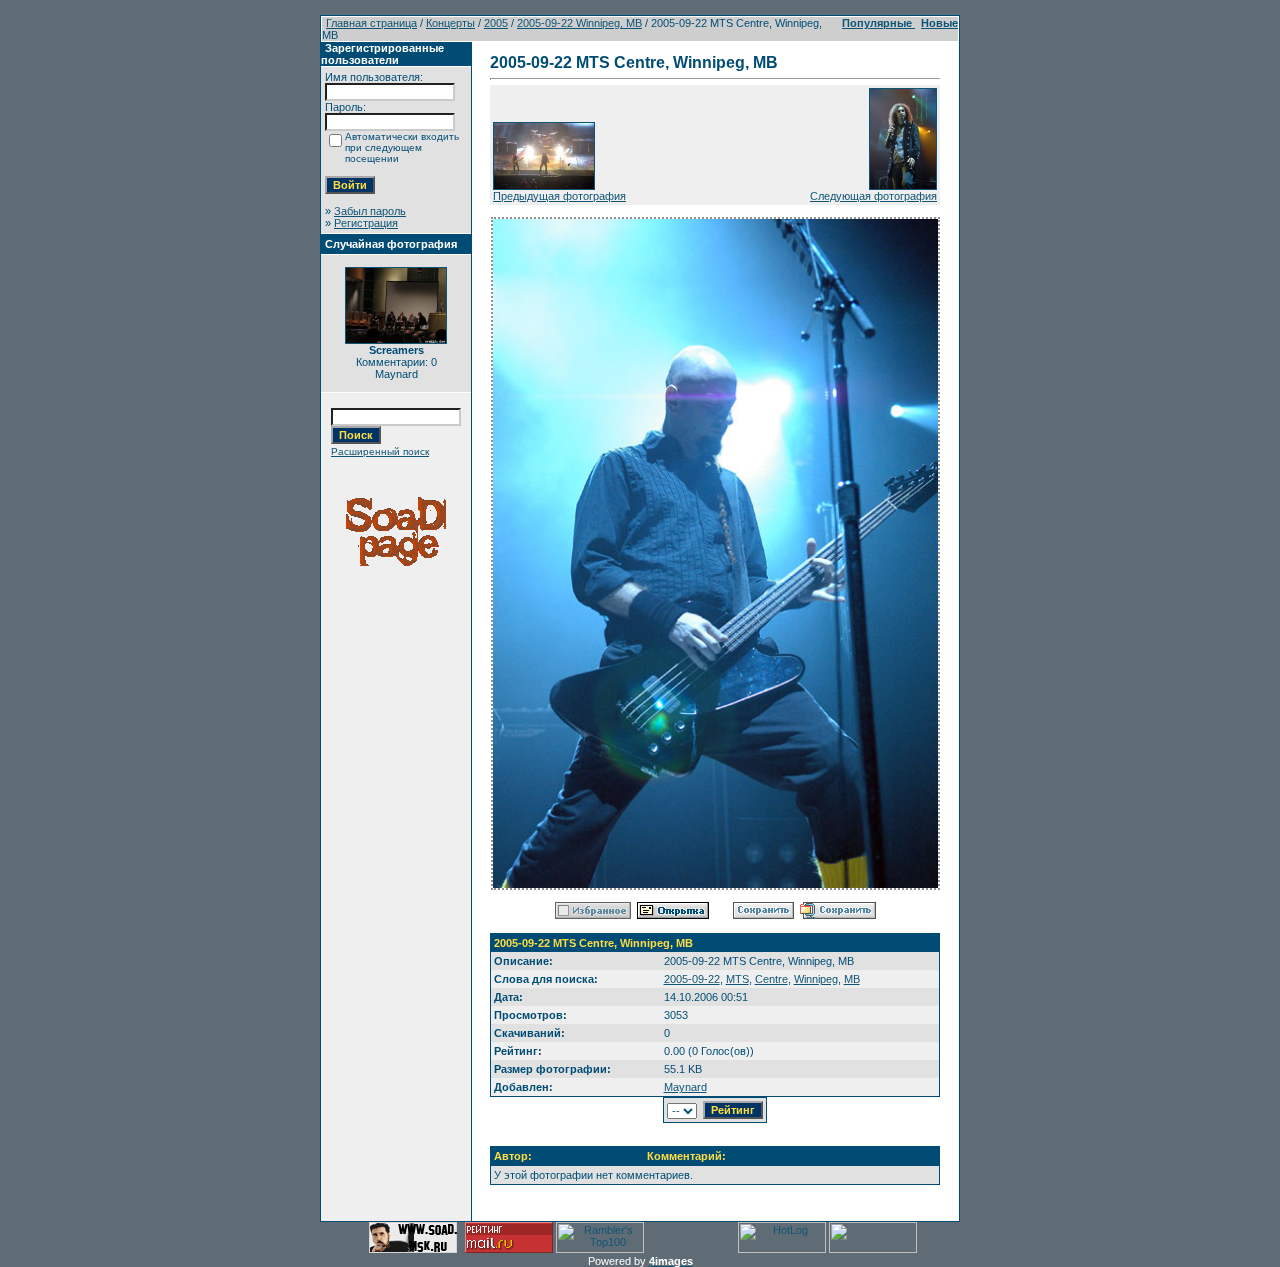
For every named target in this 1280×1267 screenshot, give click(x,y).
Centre (771, 979)
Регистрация (366, 223)
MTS (737, 979)
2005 (496, 23)
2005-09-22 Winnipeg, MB (579, 23)
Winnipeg (816, 979)
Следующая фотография (873, 196)
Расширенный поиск (380, 451)
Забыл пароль (370, 211)
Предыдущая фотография (559, 196)
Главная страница (371, 23)
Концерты (450, 23)
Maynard (685, 1087)
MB (852, 979)
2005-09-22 (692, 979)
